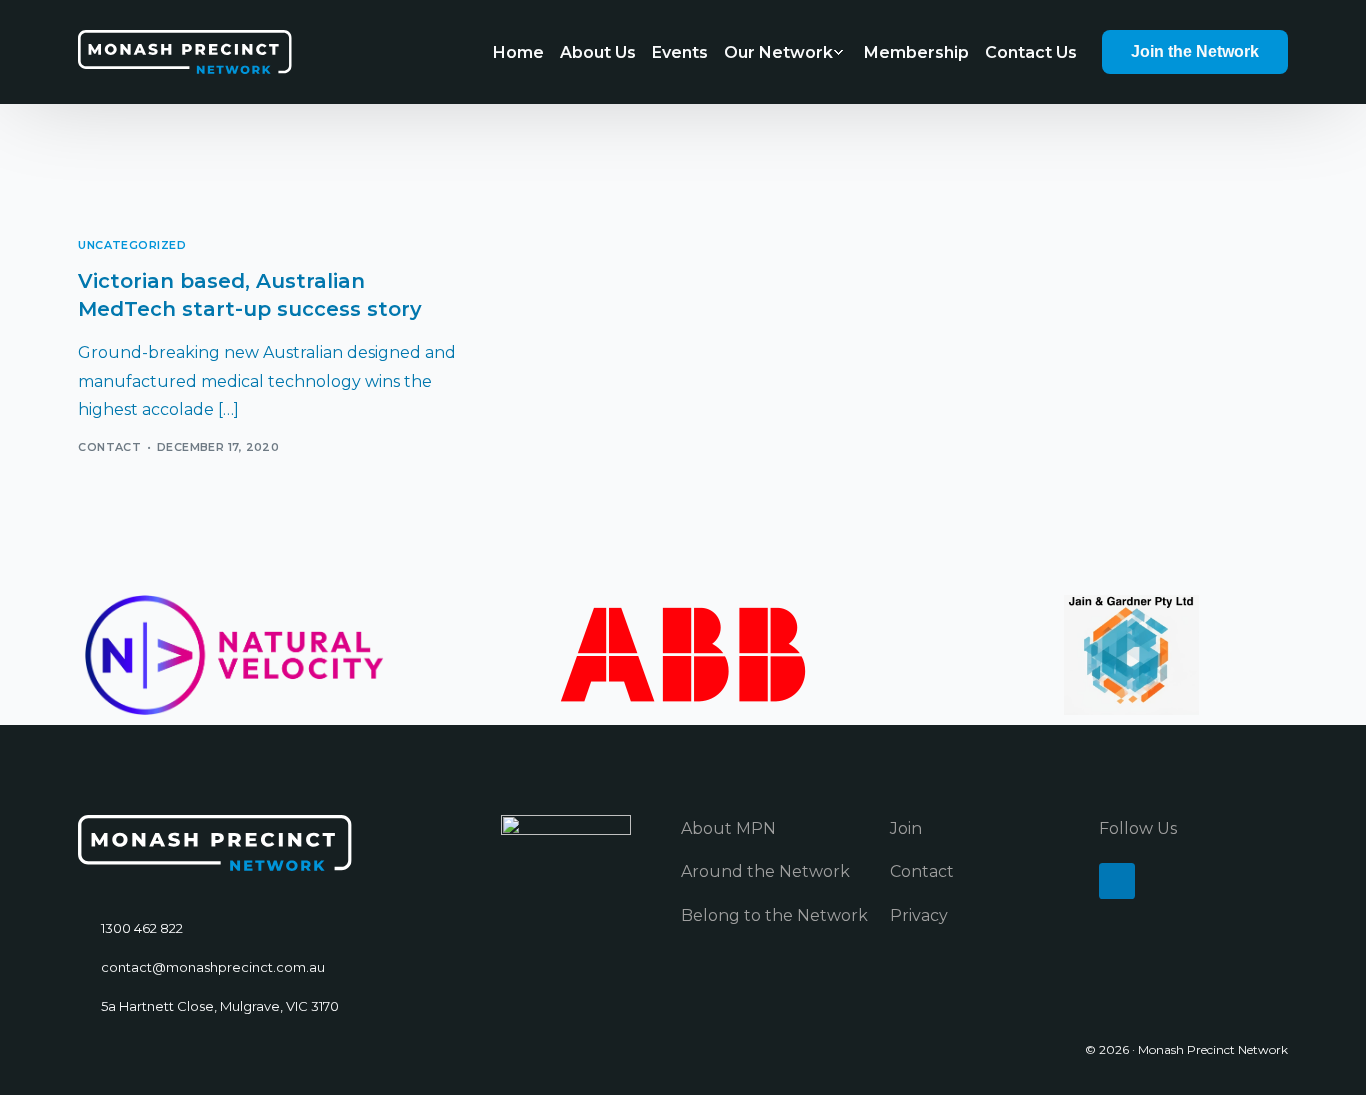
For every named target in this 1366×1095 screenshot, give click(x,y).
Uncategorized (132, 245)
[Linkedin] (1117, 881)
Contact (109, 447)
